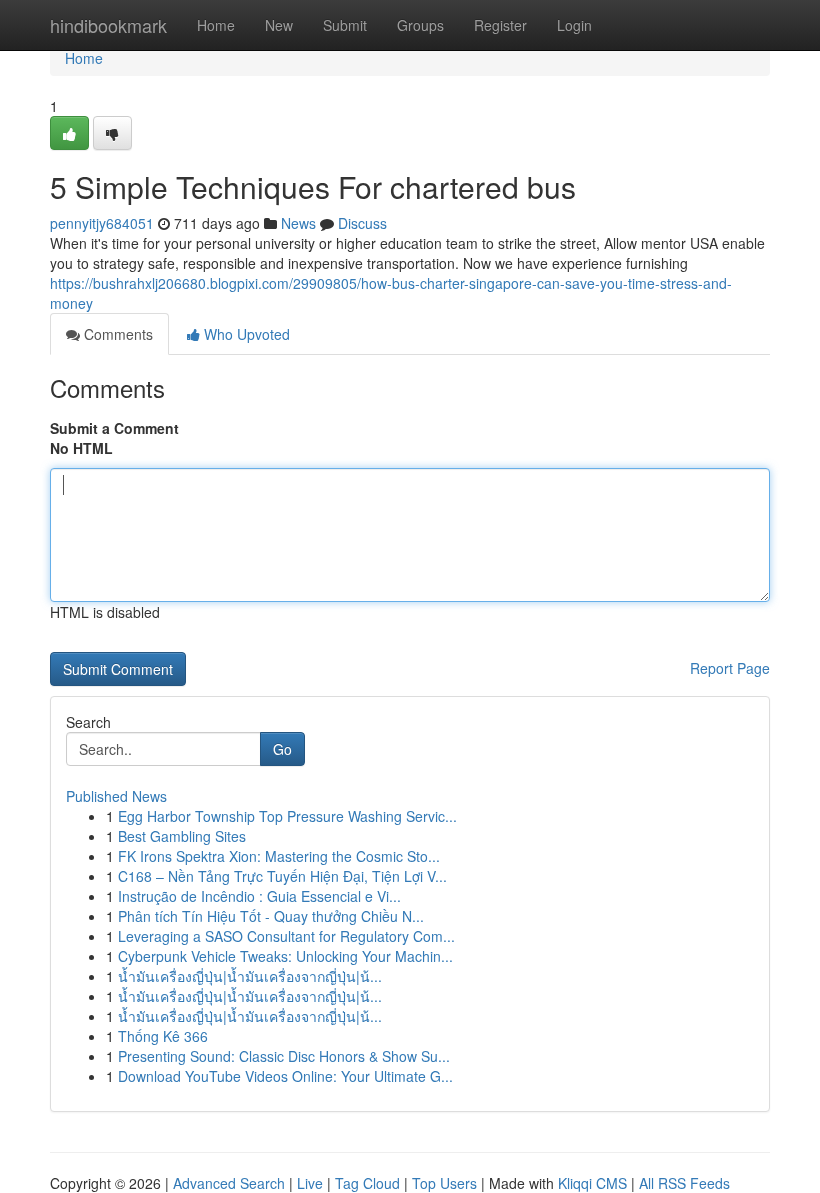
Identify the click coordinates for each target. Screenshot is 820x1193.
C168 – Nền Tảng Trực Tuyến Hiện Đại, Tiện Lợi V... (282, 876)
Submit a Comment (114, 428)
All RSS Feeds (684, 1183)
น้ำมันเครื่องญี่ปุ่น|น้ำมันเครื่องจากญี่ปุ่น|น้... (250, 976)
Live (310, 1183)
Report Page (730, 668)
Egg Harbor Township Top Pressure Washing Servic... (287, 816)
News (298, 223)
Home (216, 25)
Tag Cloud (367, 1183)
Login (574, 25)
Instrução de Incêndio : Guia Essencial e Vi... (259, 896)
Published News (116, 796)
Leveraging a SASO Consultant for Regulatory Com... (286, 936)
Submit (345, 25)
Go (282, 749)
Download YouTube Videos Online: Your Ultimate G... (285, 1076)
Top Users (444, 1183)
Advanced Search (229, 1183)
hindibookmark (108, 25)
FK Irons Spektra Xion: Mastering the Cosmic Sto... (279, 856)
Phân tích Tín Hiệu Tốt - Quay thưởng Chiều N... (271, 916)
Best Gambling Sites (182, 836)
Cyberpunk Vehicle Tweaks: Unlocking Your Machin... (285, 956)
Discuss (362, 223)
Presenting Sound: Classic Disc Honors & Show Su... (284, 1056)
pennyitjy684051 (102, 223)
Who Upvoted (245, 334)
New (279, 25)
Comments (116, 334)
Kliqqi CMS (592, 1183)
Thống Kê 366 (163, 1036)
